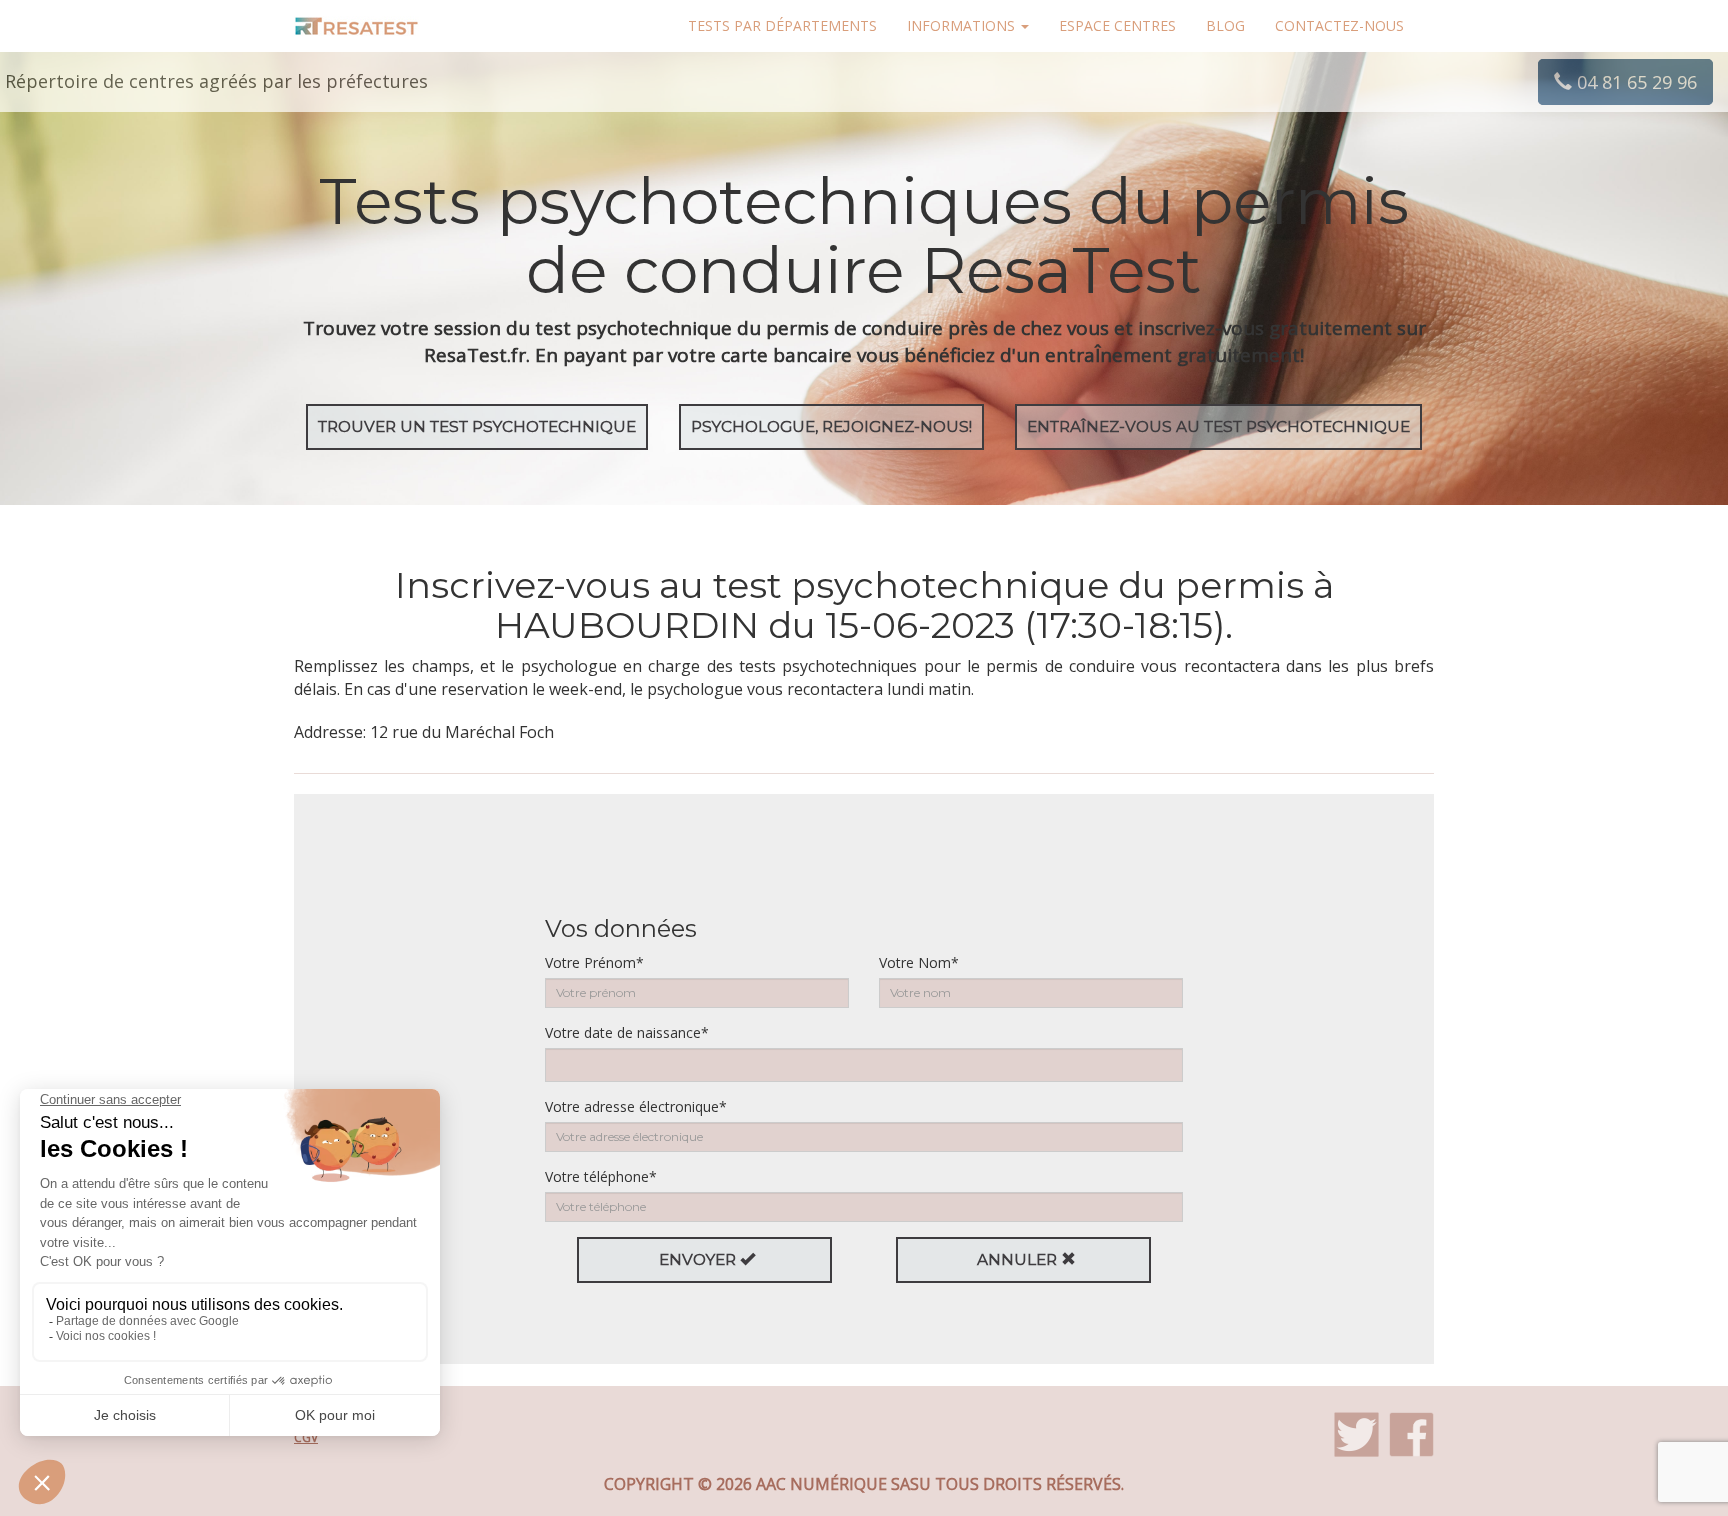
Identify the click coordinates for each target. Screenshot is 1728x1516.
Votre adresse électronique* (636, 1106)
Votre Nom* (919, 962)
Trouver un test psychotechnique (477, 426)
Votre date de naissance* (627, 1032)
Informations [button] (963, 25)
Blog (1225, 25)
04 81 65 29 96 (1634, 82)
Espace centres (1117, 25)
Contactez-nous (1339, 25)
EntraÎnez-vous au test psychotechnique (1218, 426)
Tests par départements (782, 25)
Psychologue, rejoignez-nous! (831, 426)
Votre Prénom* (594, 962)
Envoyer (699, 1259)
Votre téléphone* (601, 1176)
